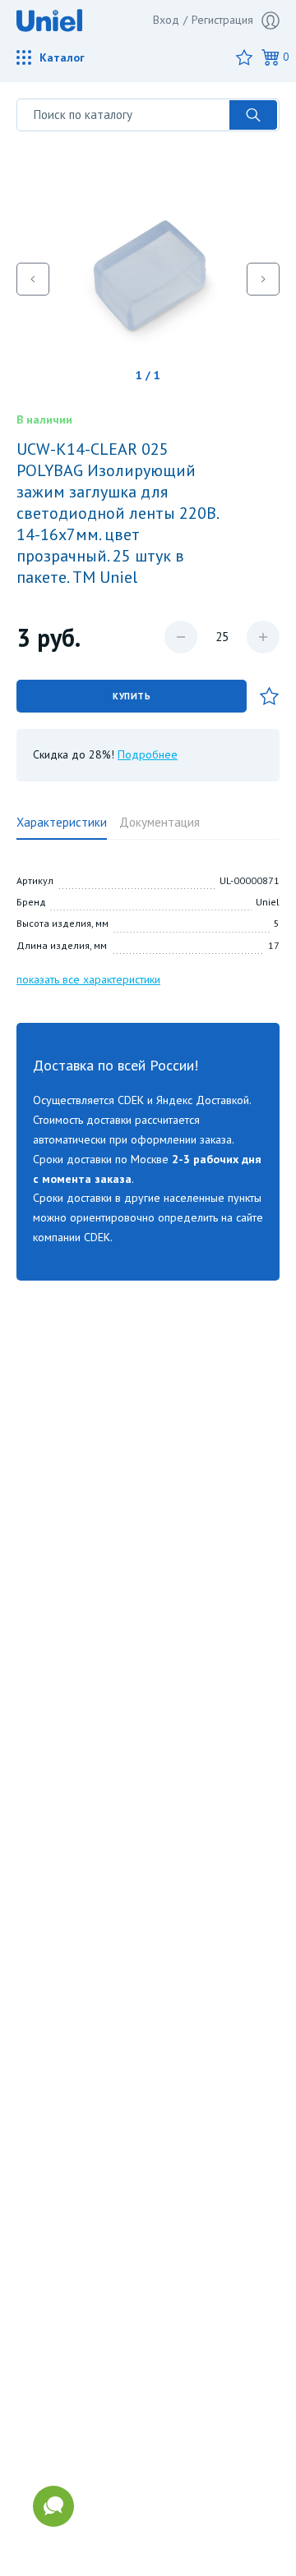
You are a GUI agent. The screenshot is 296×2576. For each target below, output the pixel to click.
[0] (271, 57)
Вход (166, 20)
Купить (132, 696)
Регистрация (222, 20)
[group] (148, 279)
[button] (33, 279)
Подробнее (148, 754)
